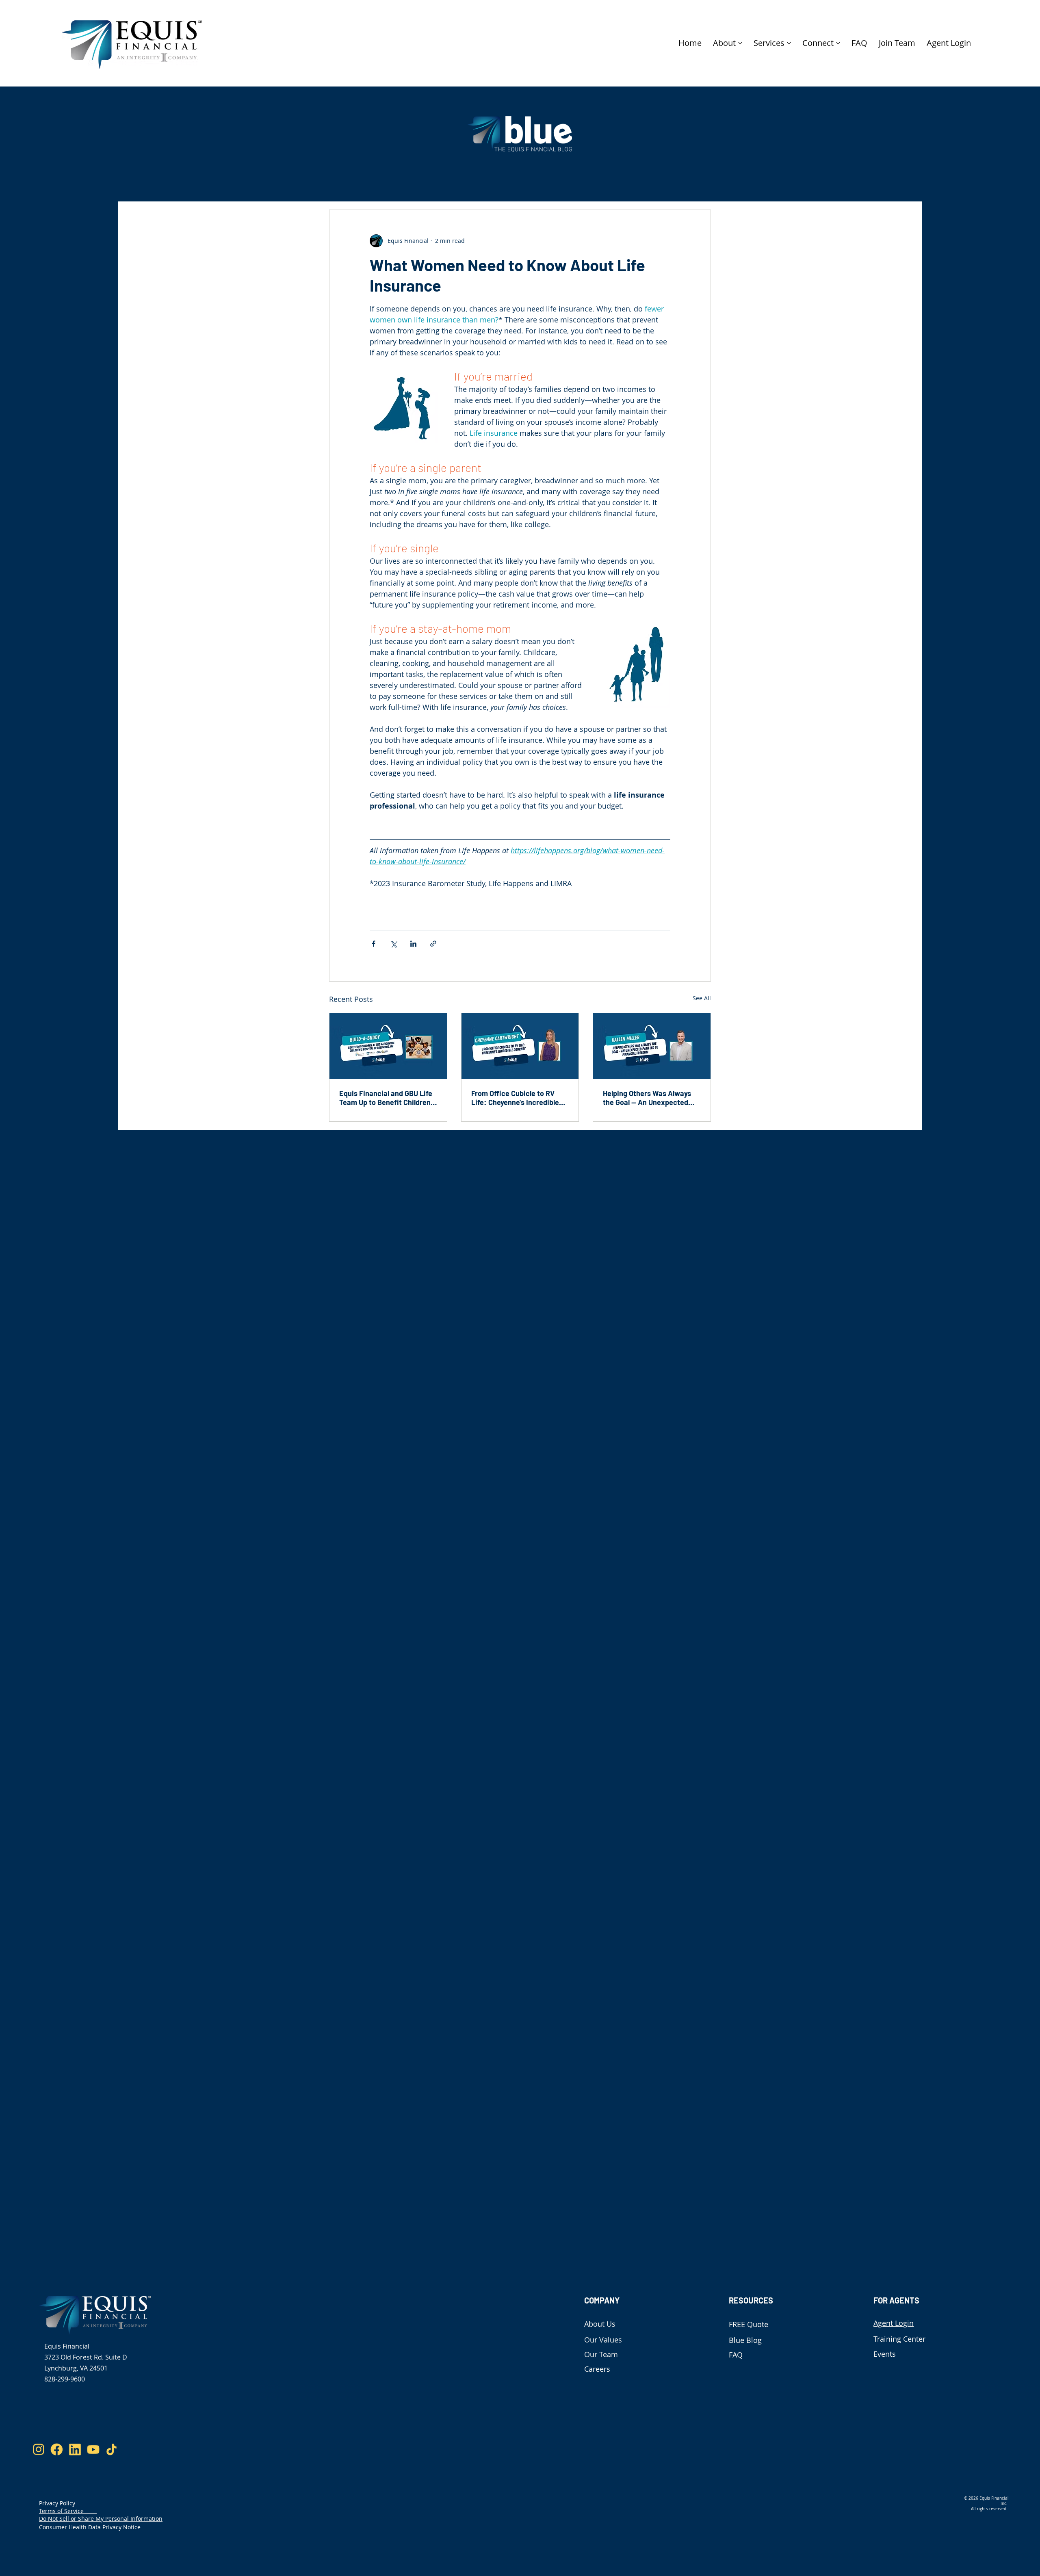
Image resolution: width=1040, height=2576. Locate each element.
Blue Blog (745, 2340)
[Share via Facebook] (374, 944)
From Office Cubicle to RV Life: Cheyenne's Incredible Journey (515, 1098)
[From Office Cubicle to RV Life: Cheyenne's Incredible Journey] (520, 1046)
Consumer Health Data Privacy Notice (90, 2527)
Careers (597, 2369)
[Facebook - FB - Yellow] (57, 2449)
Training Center (899, 2339)
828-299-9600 (65, 2379)
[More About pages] (740, 43)
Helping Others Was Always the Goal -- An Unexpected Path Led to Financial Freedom (647, 1098)
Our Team (601, 2354)
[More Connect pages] (838, 43)
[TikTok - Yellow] (112, 2449)
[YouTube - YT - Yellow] (93, 2449)
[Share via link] (433, 944)
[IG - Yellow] (38, 2449)
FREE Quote (749, 2324)
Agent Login (894, 2323)
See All (702, 998)
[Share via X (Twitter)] (393, 944)
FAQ (736, 2355)
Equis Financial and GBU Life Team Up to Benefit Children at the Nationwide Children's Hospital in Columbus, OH (386, 1098)
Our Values (603, 2340)
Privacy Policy (59, 2503)
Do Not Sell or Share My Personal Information (101, 2519)
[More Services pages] (789, 43)
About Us (600, 2324)
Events (885, 2354)
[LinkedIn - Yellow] (75, 2449)
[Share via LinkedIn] (413, 944)
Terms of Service (68, 2511)
